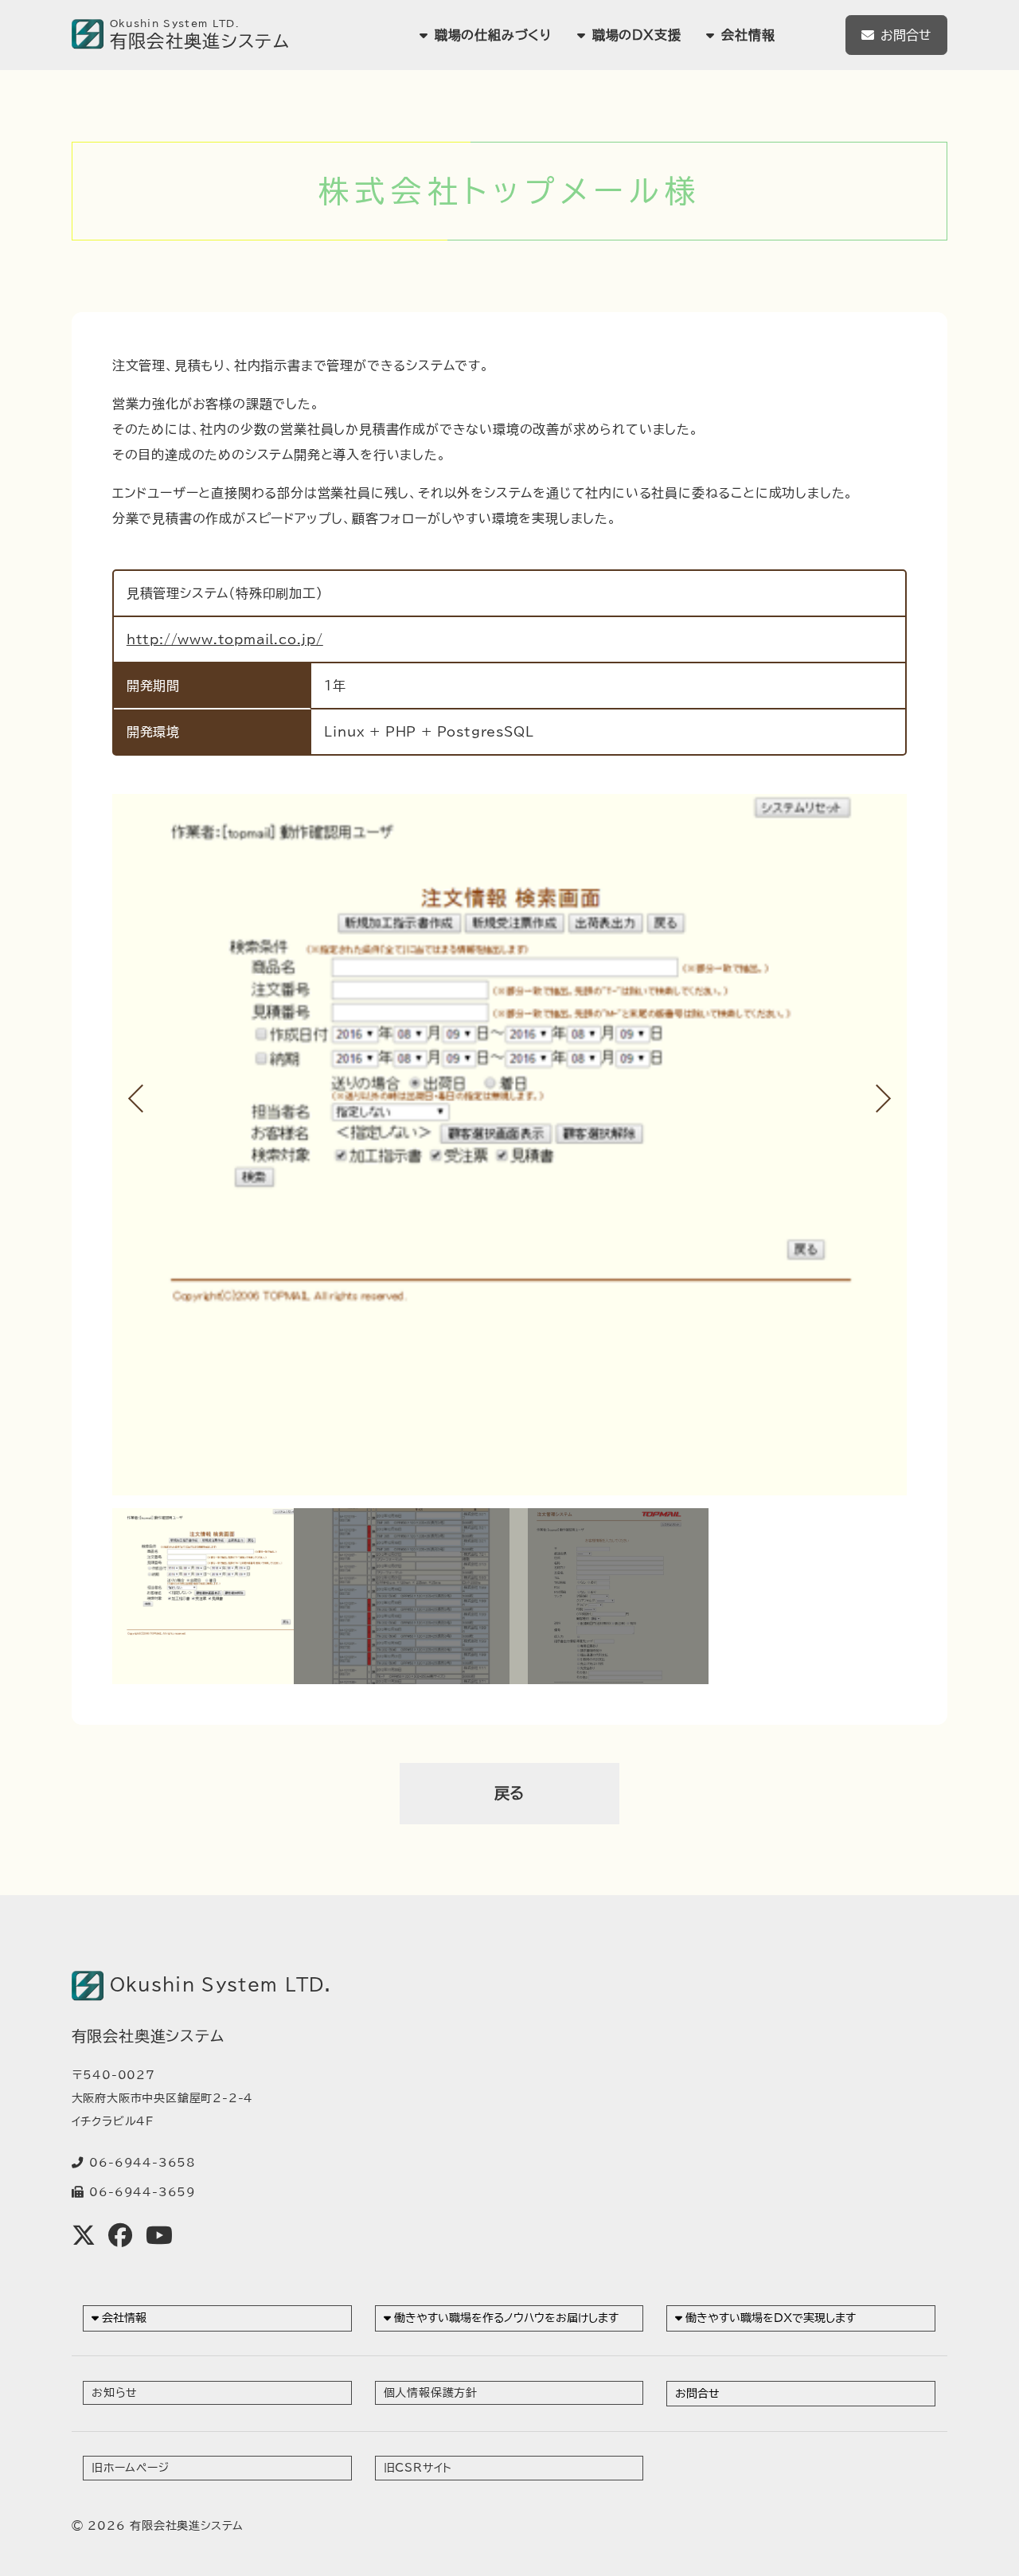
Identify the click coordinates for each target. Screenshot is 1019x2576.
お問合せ (906, 35)
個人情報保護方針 (431, 2392)
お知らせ (115, 2392)
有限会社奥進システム (187, 2525)
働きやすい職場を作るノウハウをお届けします (506, 2318)
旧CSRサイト (418, 2467)
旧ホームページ (131, 2467)
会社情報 (124, 2318)
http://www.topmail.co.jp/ (225, 639)
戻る (510, 1793)
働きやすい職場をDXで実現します (771, 2318)
